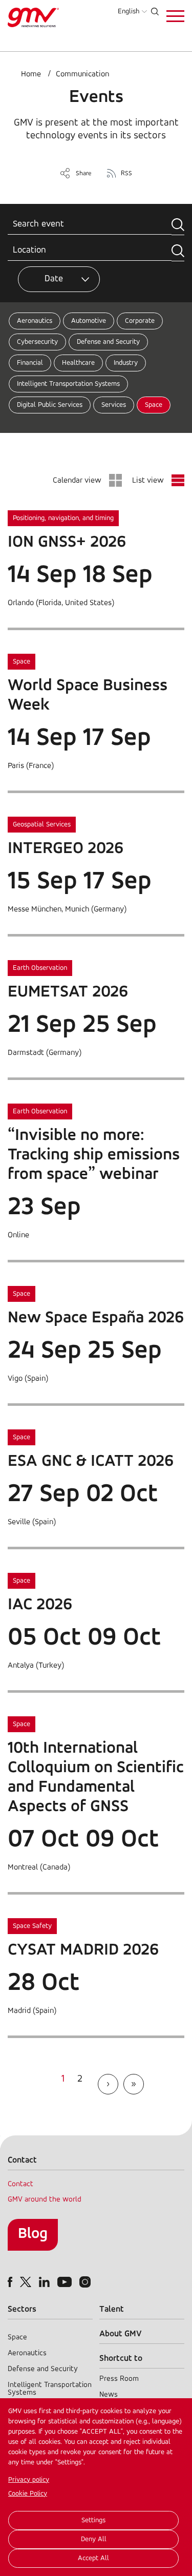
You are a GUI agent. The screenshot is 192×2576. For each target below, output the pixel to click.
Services (114, 405)
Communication (82, 74)
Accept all (93, 2558)
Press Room (119, 2379)
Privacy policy (29, 2480)
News (109, 2395)
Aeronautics (35, 321)
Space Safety (32, 1926)
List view (148, 481)
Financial (30, 363)
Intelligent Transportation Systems (68, 384)
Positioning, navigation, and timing (63, 518)
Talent (112, 2309)
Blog (33, 2234)
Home (31, 74)
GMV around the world (45, 2200)
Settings (93, 2520)
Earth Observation (40, 968)
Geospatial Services (42, 825)
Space (154, 405)
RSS (126, 173)
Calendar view (77, 481)
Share (84, 173)
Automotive (89, 321)
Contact (20, 2184)
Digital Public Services (50, 405)
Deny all (94, 2539)
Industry (126, 363)
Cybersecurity (37, 342)
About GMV (121, 2334)
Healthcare (78, 363)
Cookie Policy (28, 2494)
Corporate (140, 321)
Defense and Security (108, 342)
